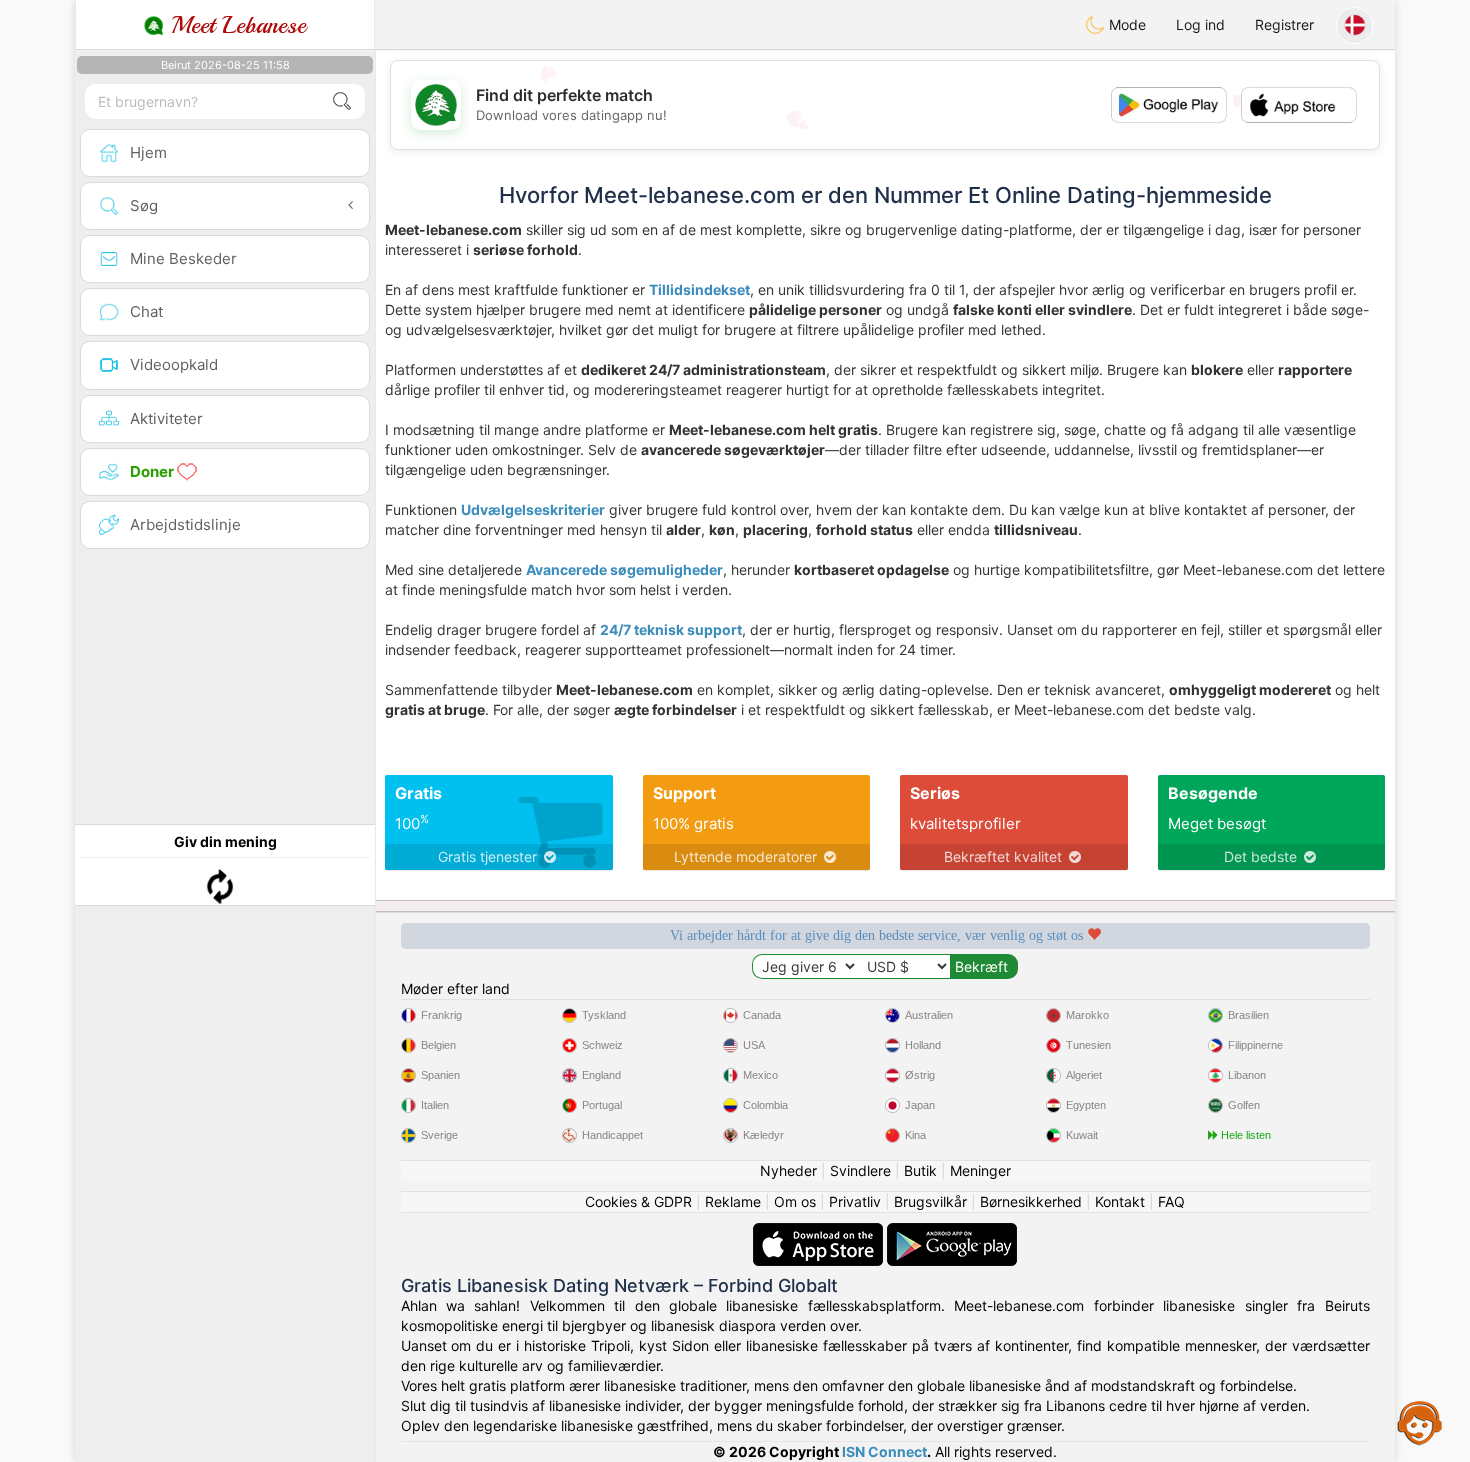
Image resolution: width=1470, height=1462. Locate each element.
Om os (795, 1201)
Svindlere (860, 1170)
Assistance (1420, 1422)
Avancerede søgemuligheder (624, 569)
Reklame (733, 1201)
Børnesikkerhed (1031, 1201)
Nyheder (788, 1170)
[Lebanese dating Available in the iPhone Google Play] (952, 1232)
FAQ (1171, 1201)
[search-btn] (342, 101)
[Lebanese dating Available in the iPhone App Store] (820, 1232)
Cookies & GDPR (638, 1201)
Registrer (1284, 24)
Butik (920, 1170)
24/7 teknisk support (671, 629)
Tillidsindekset (699, 289)
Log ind (1200, 24)
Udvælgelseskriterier (533, 509)
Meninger (980, 1170)
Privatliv (855, 1201)
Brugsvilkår (930, 1201)
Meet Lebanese (235, 25)
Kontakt (1120, 1201)
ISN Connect (884, 1451)
